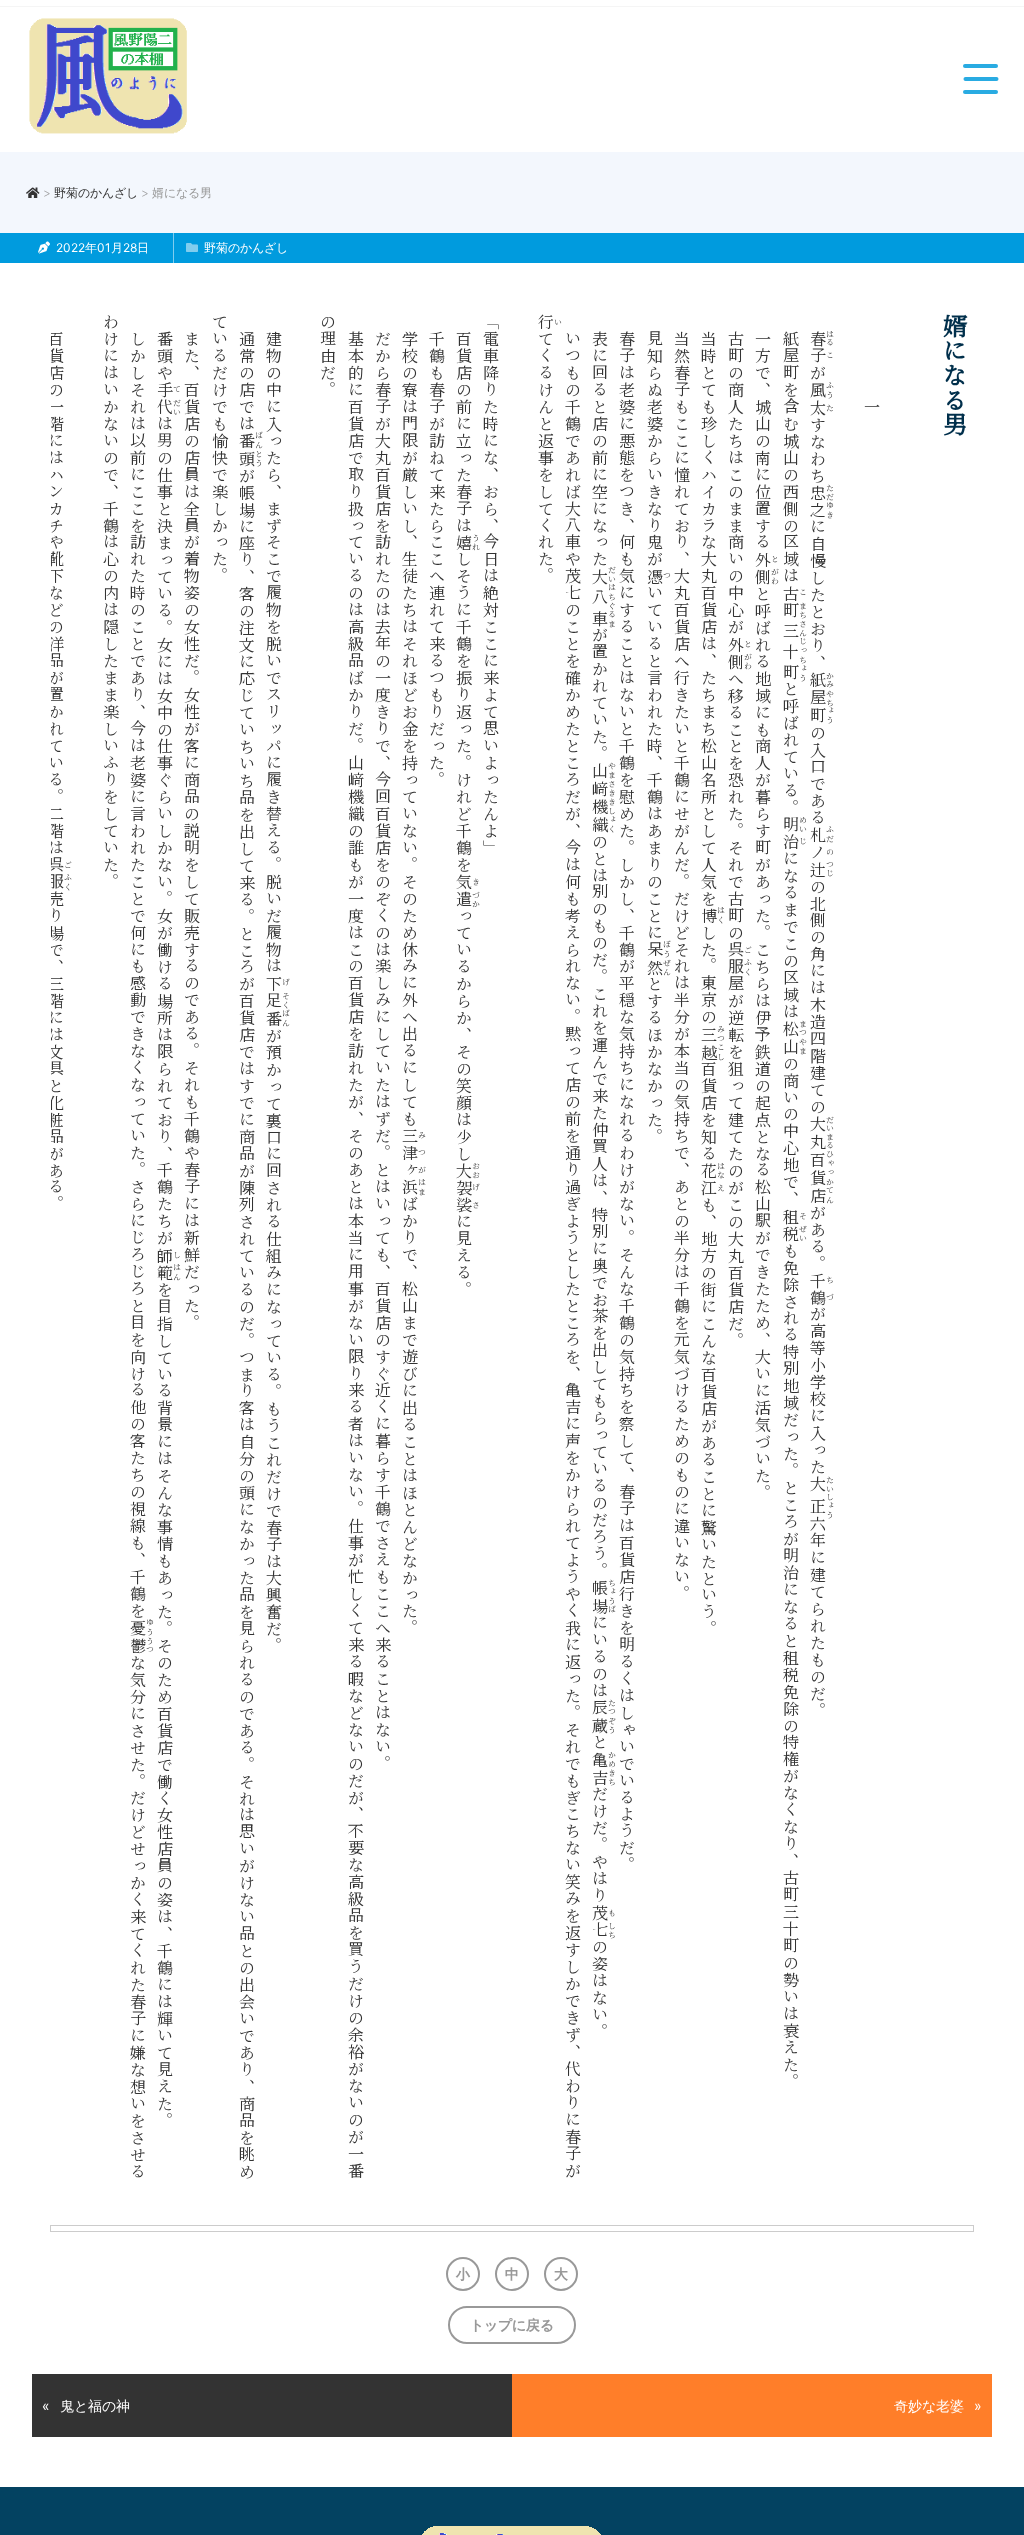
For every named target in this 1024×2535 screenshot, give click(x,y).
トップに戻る (512, 2324)
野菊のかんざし (96, 192)
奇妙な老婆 (929, 2405)
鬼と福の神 (95, 2405)
